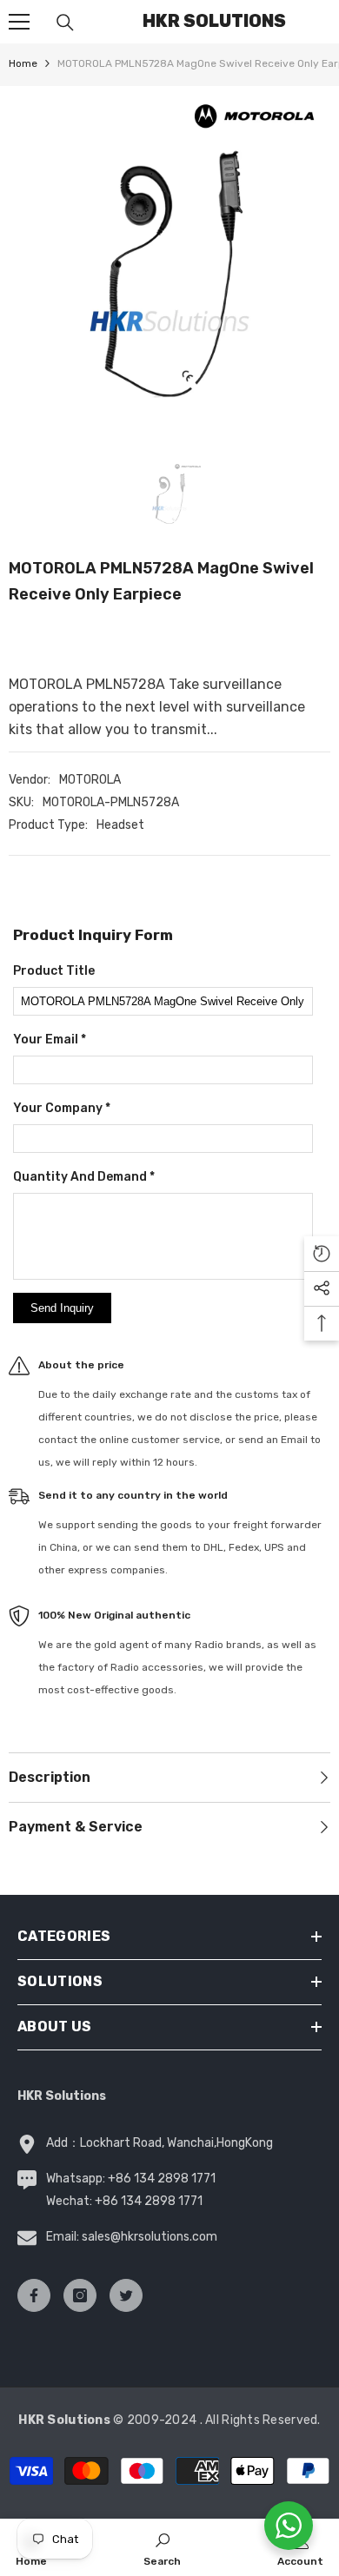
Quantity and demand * (84, 1177)
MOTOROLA (90, 780)
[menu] (19, 22)
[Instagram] (80, 2295)
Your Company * (62, 1108)
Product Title (54, 971)
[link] (162, 2547)
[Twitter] (126, 2295)
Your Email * (50, 1040)
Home (23, 63)
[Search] (65, 23)
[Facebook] (34, 2295)
